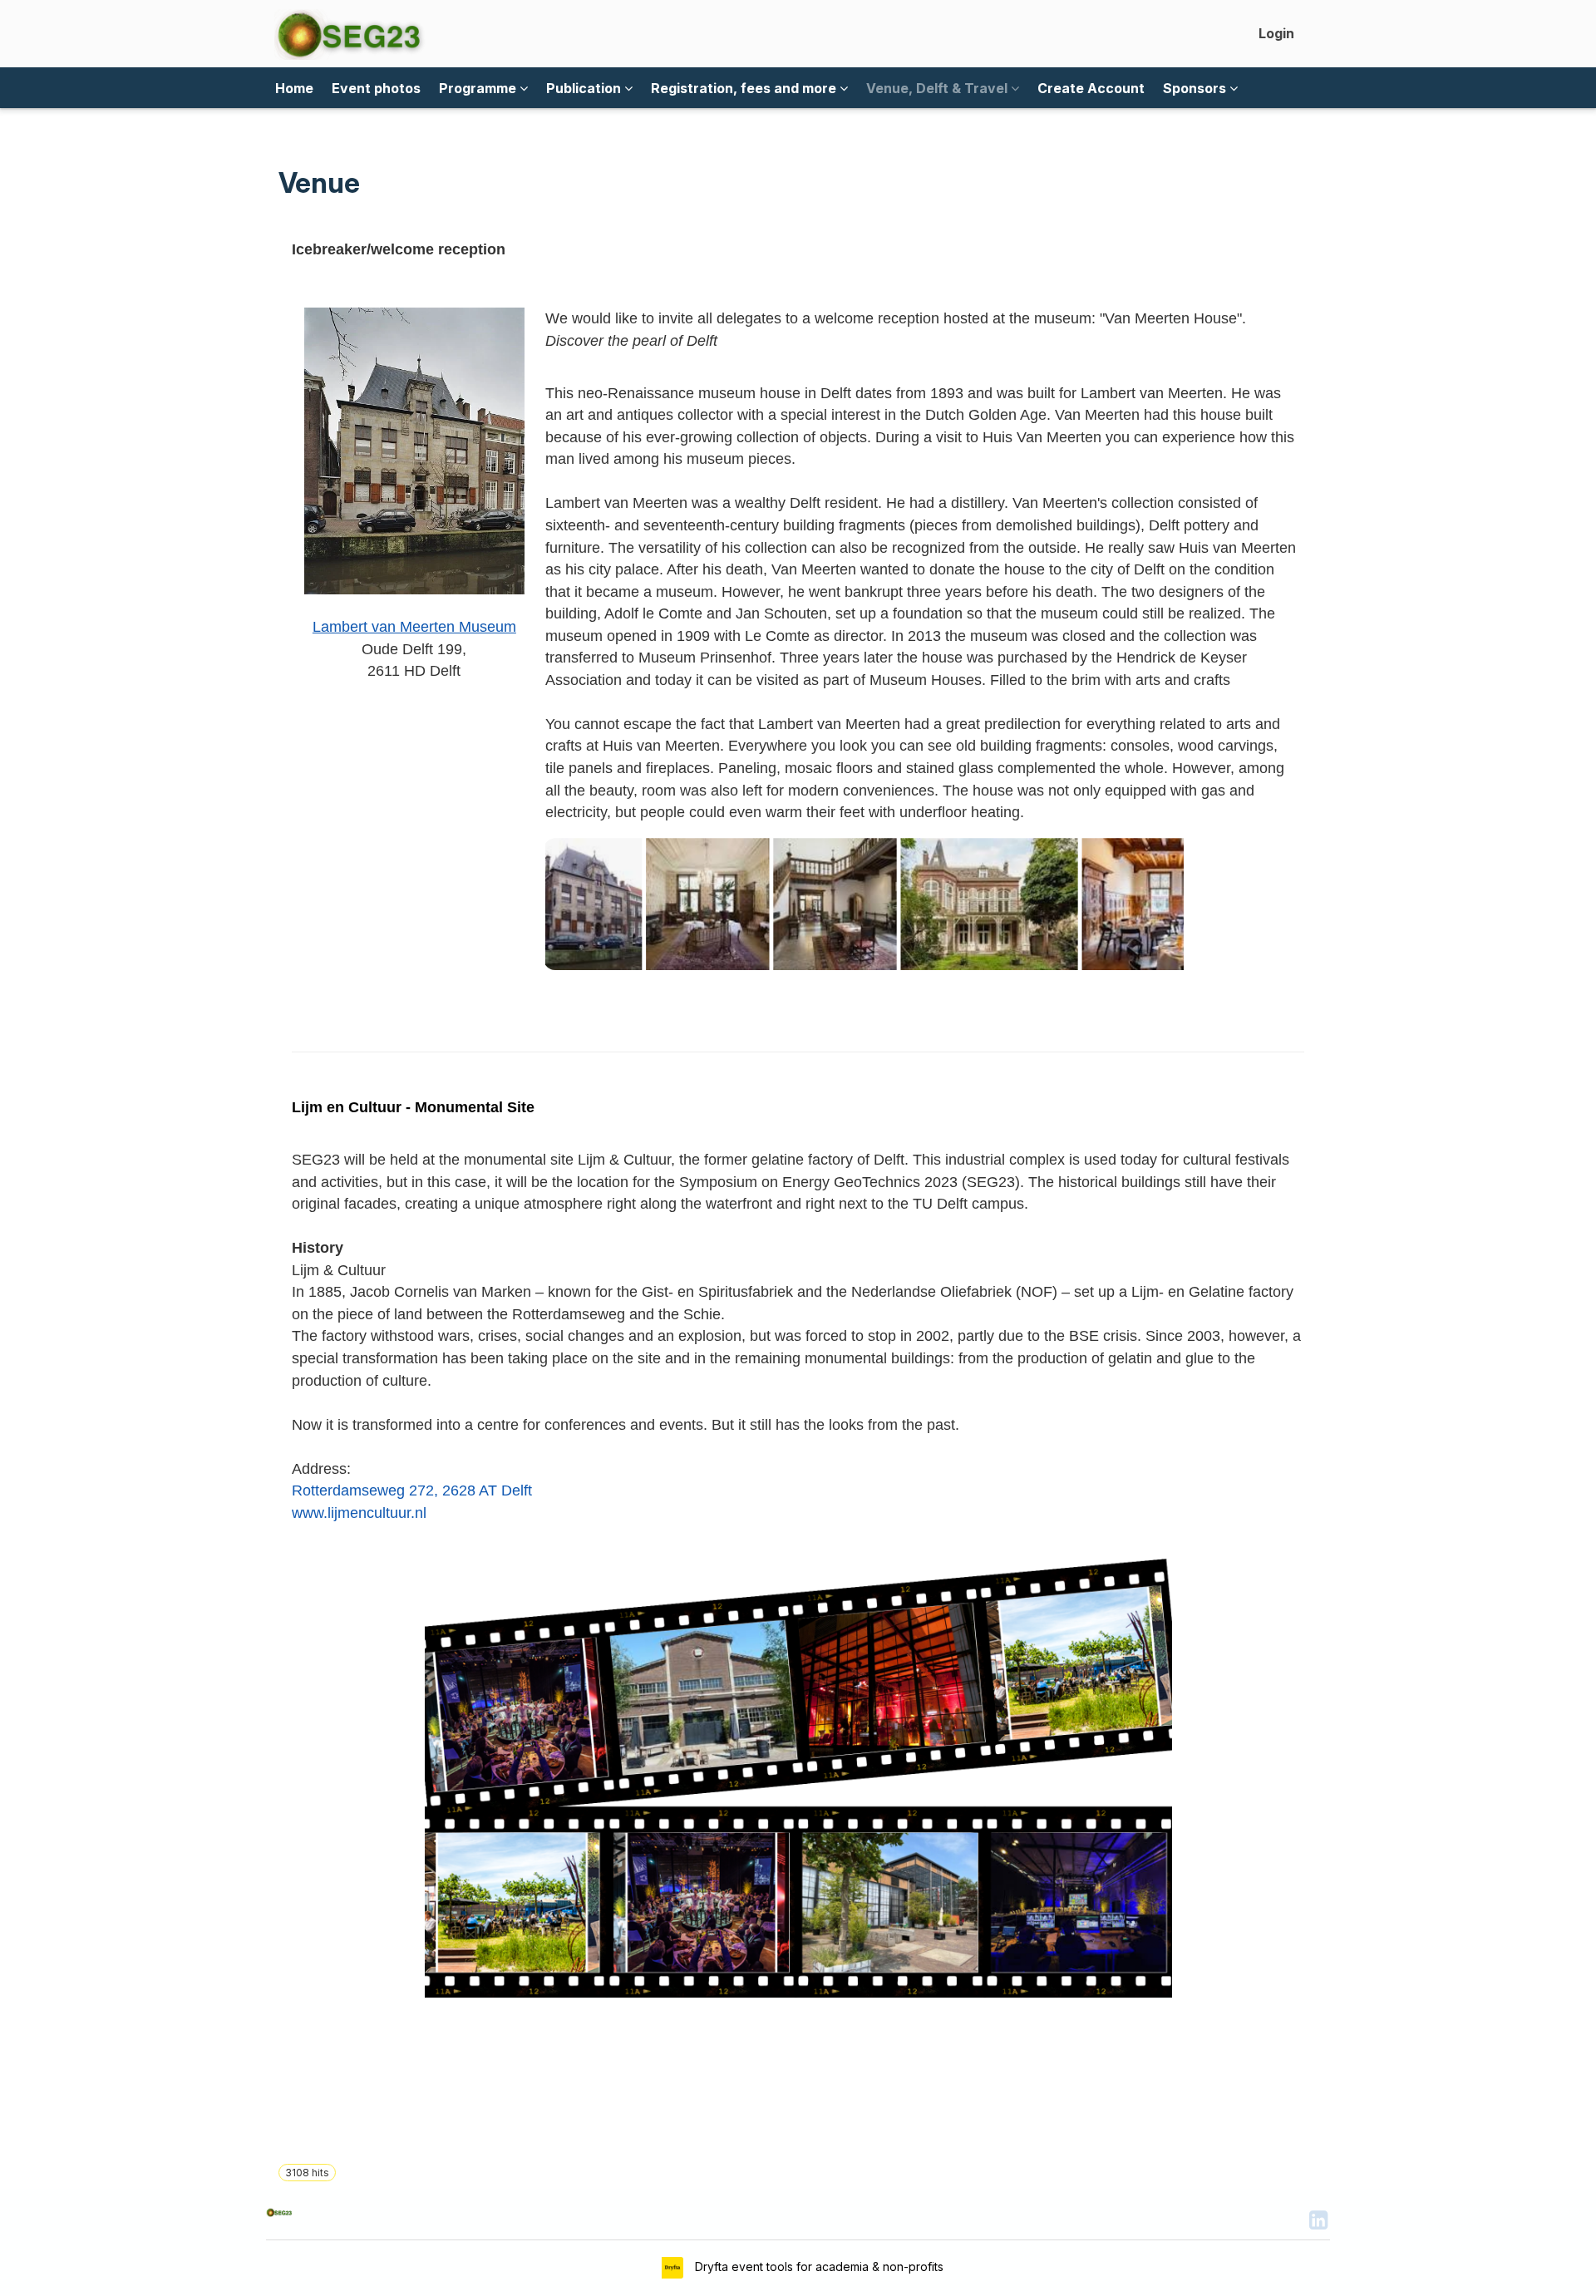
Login (1276, 33)
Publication (585, 88)
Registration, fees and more (745, 88)
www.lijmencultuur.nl (359, 1513)
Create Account (1091, 88)
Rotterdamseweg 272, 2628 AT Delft (412, 1490)
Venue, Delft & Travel (938, 88)
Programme (479, 88)
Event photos (376, 88)
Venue (319, 183)
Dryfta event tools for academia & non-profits (818, 2266)
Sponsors (1196, 88)
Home (294, 88)
